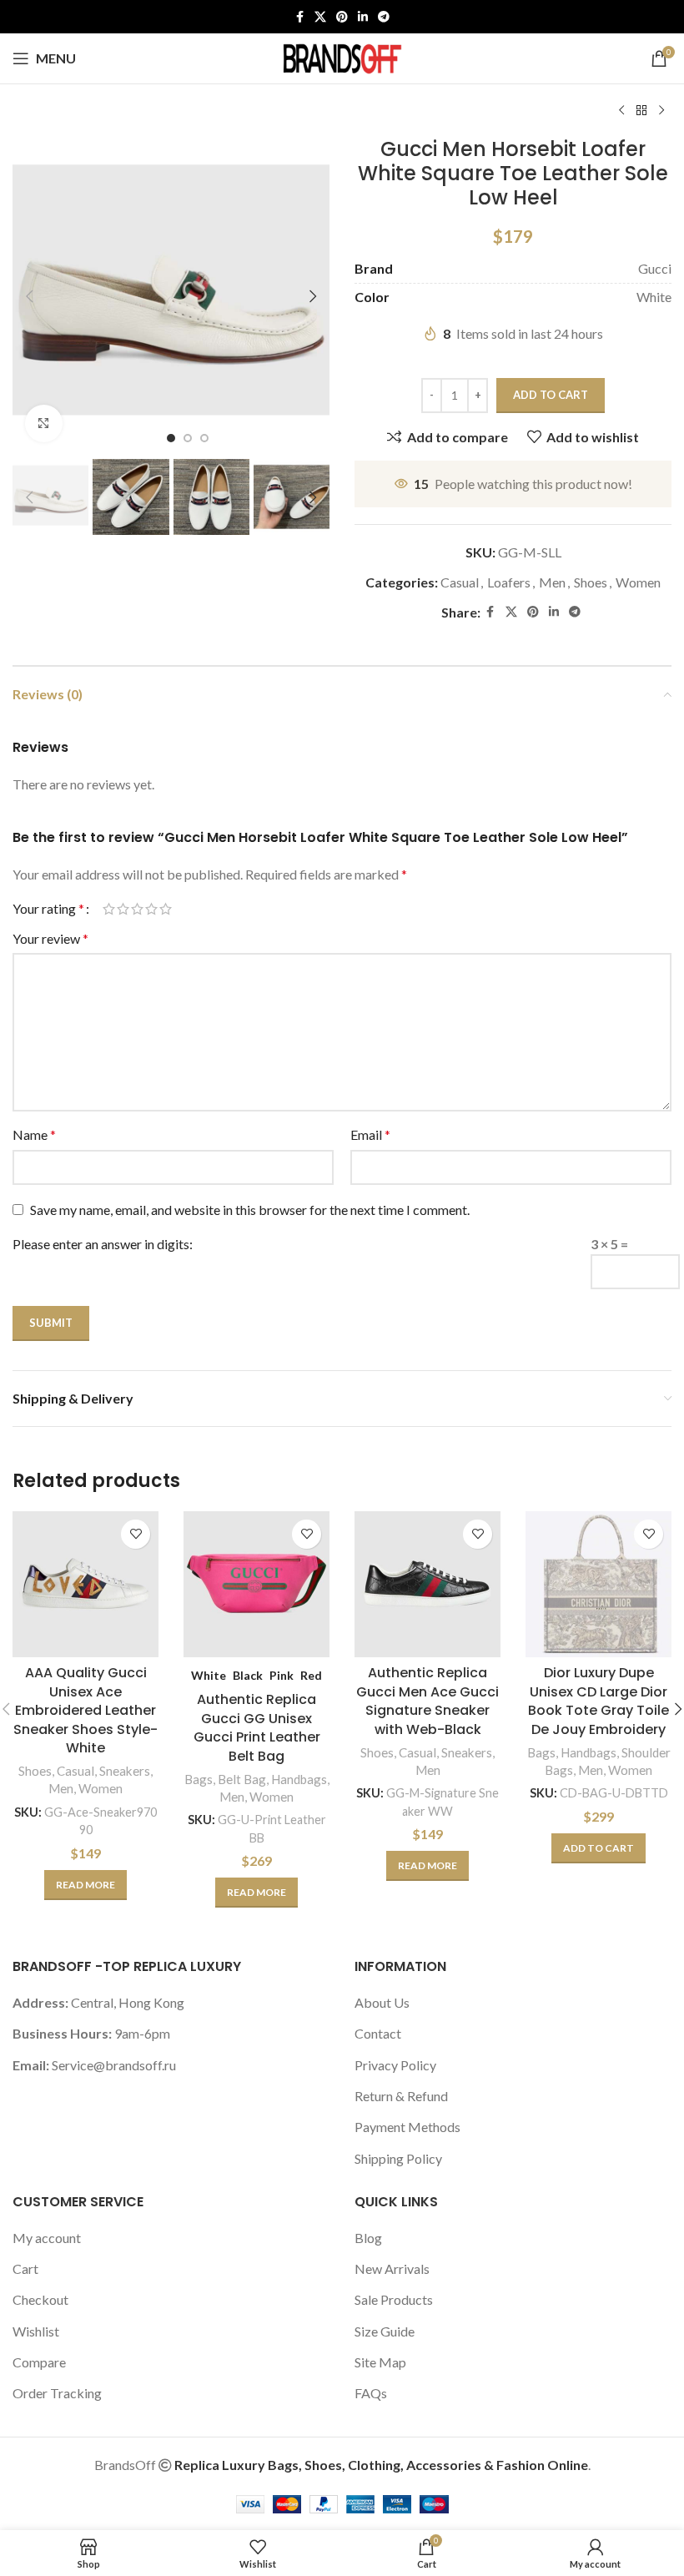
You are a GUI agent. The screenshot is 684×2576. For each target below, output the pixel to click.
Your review (50, 938)
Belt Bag (242, 1779)
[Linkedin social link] (363, 17)
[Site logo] (342, 56)
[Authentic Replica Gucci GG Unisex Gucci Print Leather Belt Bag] (256, 1584)
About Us (382, 2002)
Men (552, 582)
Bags (199, 1779)
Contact (378, 2033)
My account (47, 2238)
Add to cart (551, 395)
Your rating (48, 909)
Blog (368, 2238)
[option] (171, 438)
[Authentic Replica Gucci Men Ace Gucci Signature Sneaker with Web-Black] (427, 1584)
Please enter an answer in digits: (103, 1244)
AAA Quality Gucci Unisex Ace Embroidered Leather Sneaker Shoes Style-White (85, 1710)
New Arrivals (392, 2268)
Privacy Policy (395, 2065)
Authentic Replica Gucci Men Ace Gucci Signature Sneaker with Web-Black (427, 1701)
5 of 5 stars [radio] (166, 909)
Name (34, 1134)
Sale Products (394, 2299)
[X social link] (320, 17)
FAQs (371, 2393)
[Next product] (661, 111)
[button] (29, 296)
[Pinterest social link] (342, 17)
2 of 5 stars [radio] (123, 909)
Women (638, 582)
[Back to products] (641, 111)
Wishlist (36, 2331)
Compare (39, 2362)
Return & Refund (401, 2096)
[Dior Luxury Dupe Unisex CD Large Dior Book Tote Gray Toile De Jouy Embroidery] (598, 1584)
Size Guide (385, 2331)
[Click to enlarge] (44, 423)
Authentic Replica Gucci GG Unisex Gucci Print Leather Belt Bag (257, 1727)
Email (370, 1134)
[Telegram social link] (384, 17)
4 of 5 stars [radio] (151, 909)
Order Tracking (57, 2393)
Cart (25, 2268)
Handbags (299, 1779)
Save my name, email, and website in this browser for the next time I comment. (250, 1210)
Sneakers (125, 1771)
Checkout (40, 2299)
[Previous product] (621, 111)
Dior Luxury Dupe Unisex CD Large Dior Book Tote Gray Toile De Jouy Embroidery (598, 1701)
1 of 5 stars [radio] (109, 909)
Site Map (380, 2362)
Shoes (591, 582)
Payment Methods (407, 2127)
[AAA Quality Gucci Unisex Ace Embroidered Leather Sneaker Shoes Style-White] (85, 1584)
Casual (460, 582)
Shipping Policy (398, 2158)
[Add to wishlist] (136, 1534)
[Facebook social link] (299, 17)
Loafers (509, 582)
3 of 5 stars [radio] (137, 909)
